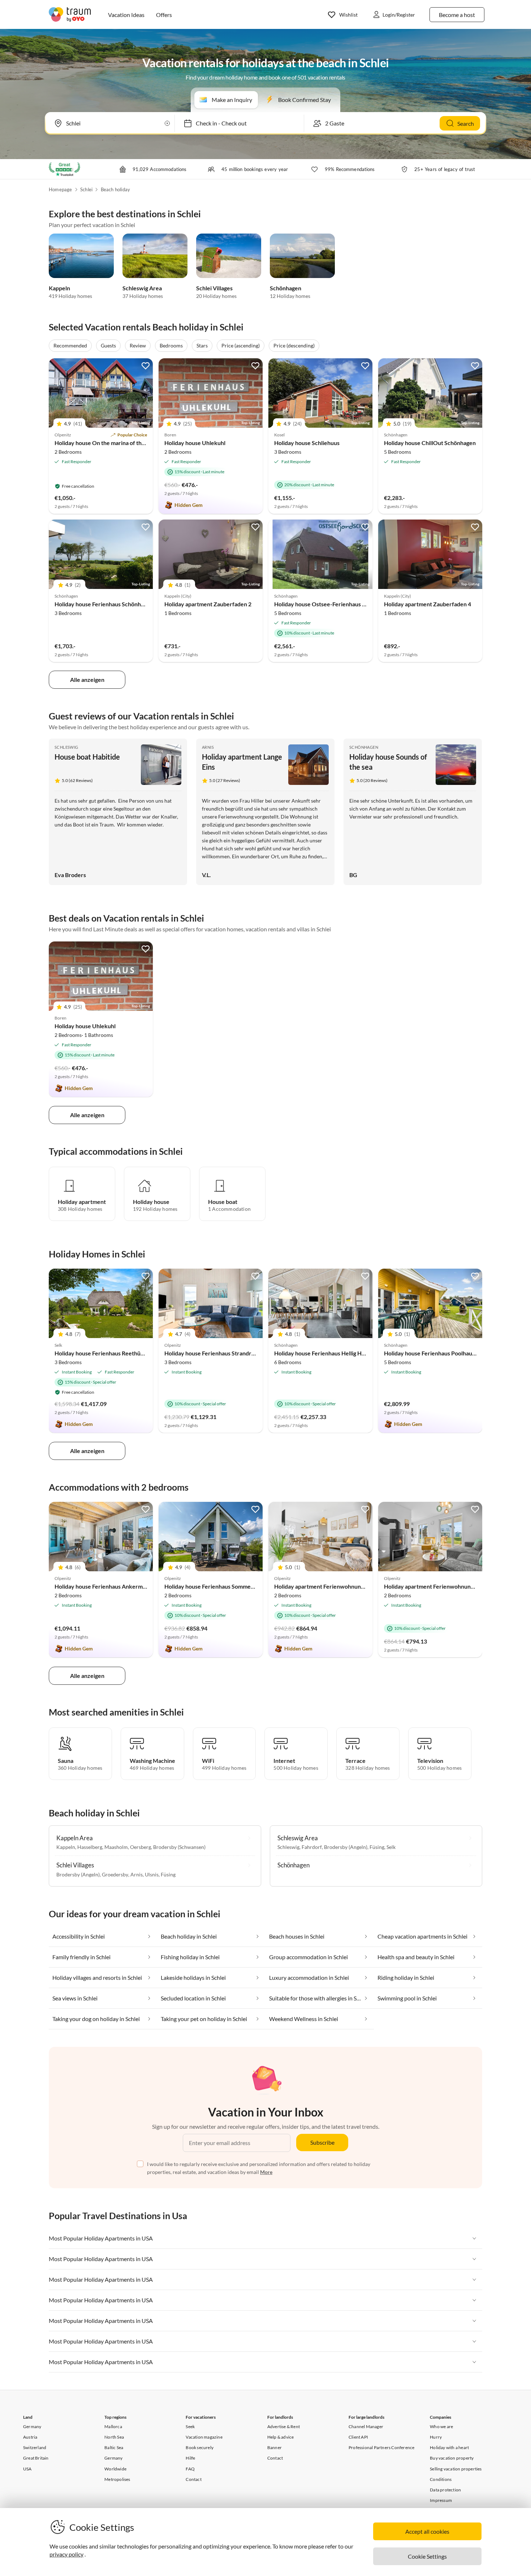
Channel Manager (366, 2427)
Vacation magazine (204, 2437)
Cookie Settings (427, 2556)
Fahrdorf (312, 1847)
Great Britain (36, 2458)
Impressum (441, 2500)
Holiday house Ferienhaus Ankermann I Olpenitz (116, 1586)
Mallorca (113, 2427)
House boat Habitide (87, 757)
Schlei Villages (214, 288)
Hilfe (190, 2458)
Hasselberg (90, 1847)
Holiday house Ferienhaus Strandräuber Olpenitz (227, 1353)
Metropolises (117, 2479)
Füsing (168, 1874)
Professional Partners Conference (381, 2447)
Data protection (445, 2490)
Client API (358, 2437)
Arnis (208, 747)
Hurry (436, 2437)
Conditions (441, 2479)
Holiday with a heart (449, 2447)
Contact (193, 2479)
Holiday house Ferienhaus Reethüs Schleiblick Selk (119, 1353)
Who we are (441, 2427)
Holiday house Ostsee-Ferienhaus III (321, 604)
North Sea (114, 2437)
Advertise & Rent (284, 2427)
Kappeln (59, 288)
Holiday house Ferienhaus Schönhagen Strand (113, 604)
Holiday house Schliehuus (307, 443)
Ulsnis (152, 1874)
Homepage (61, 189)
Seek (190, 2427)
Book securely (200, 2447)
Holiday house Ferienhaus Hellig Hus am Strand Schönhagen (351, 1353)
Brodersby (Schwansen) (179, 1847)
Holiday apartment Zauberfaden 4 (428, 604)
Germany (32, 2427)
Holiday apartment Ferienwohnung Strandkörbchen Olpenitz (352, 1586)
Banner (275, 2447)
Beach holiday (116, 189)
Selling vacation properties (456, 2469)
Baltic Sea (114, 2447)
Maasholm (116, 1847)
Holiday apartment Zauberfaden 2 (208, 604)
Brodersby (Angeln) (78, 1874)
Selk (391, 1847)
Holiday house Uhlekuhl (195, 443)
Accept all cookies (427, 2531)
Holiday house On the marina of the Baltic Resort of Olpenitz (132, 443)
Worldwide (115, 2469)
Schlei (86, 189)
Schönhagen (286, 288)
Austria (30, 2437)
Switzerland (35, 2447)
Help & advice (281, 2437)
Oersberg (141, 1847)
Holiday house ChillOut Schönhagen (430, 443)
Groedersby (115, 1874)
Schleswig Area (142, 288)
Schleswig (66, 747)
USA (27, 2469)
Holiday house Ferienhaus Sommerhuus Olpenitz (227, 1586)
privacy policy (66, 2554)
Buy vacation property (452, 2458)
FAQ (190, 2469)
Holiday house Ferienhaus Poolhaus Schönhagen (446, 1353)
